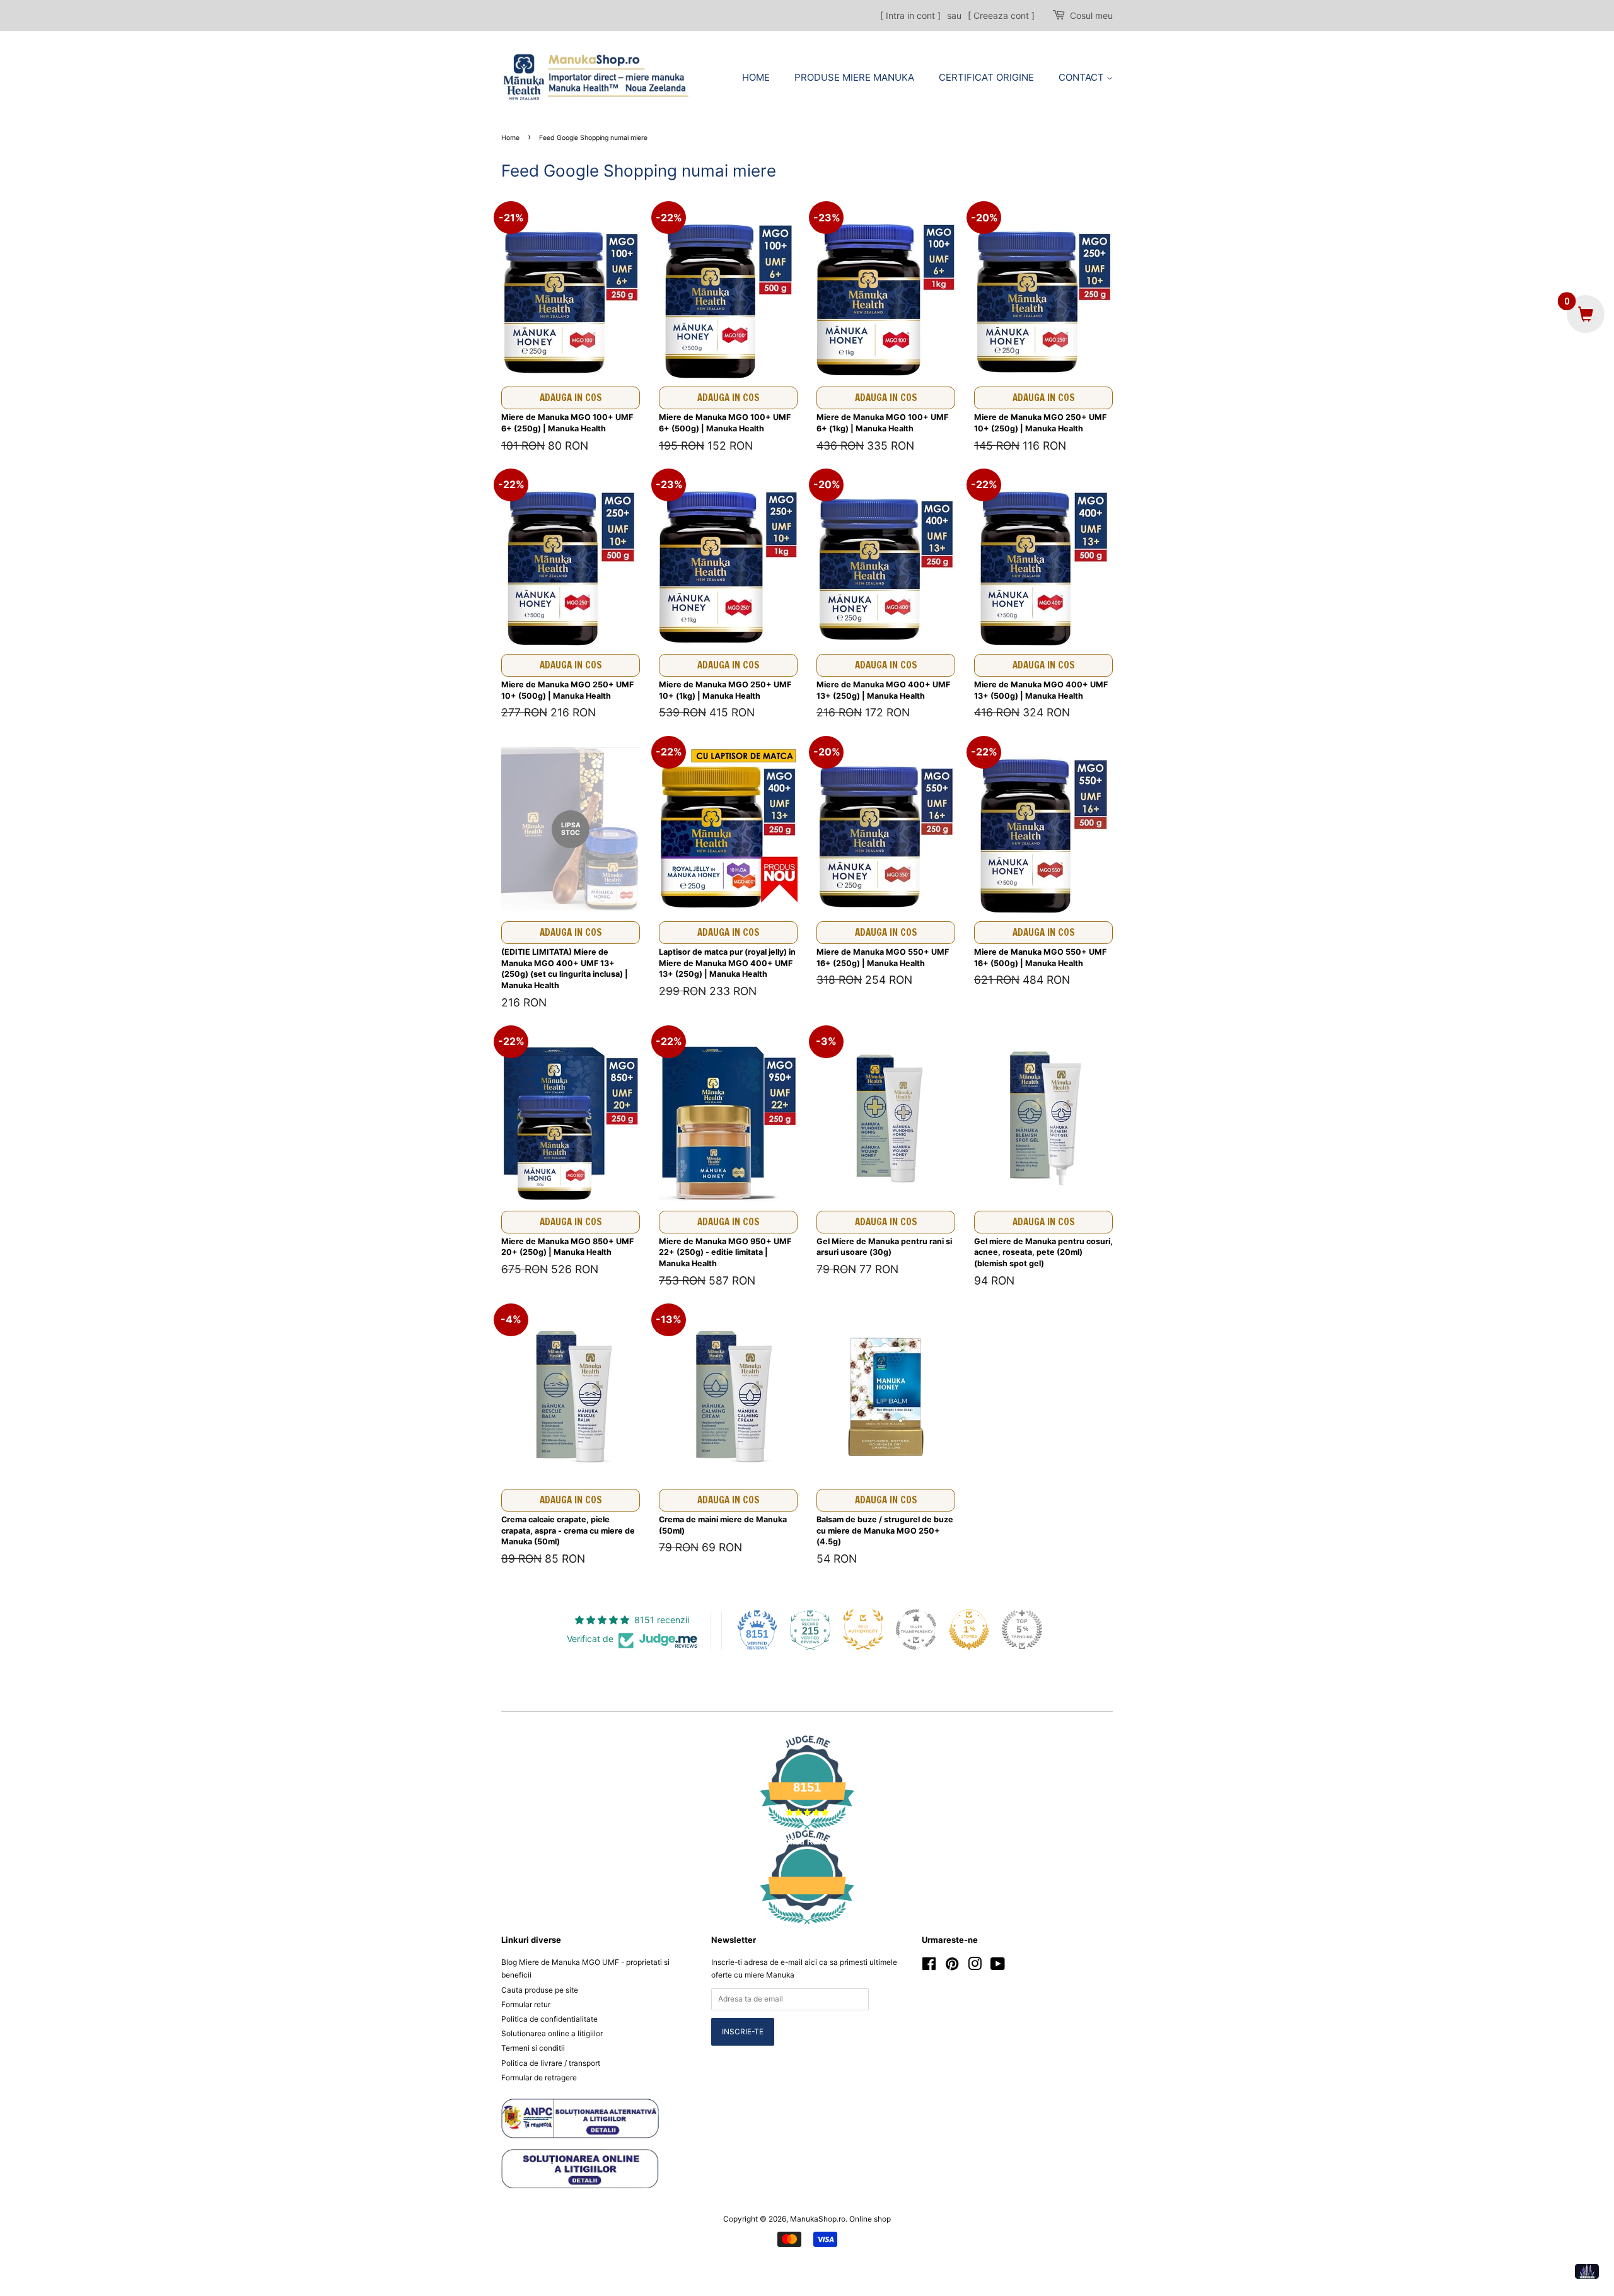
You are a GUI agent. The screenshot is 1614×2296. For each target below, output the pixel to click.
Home (756, 77)
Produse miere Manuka (854, 77)
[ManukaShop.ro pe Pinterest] (952, 1967)
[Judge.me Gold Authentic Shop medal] (863, 1629)
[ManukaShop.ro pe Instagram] (975, 1967)
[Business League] (1587, 2271)
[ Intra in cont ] (910, 15)
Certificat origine (986, 77)
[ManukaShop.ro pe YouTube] (998, 1967)
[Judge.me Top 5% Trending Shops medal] (1022, 1629)
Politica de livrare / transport (551, 2063)
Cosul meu (1091, 15)
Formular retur (526, 2004)
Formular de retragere (539, 2077)
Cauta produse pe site (540, 1990)
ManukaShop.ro (818, 2219)
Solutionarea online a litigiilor (552, 2033)
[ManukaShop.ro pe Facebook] (929, 1967)
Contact (1083, 77)
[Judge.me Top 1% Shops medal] (969, 1629)
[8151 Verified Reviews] (807, 1926)
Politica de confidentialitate (549, 2019)
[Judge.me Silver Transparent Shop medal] (916, 1629)
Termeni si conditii (533, 2048)
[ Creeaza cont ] (1001, 15)
